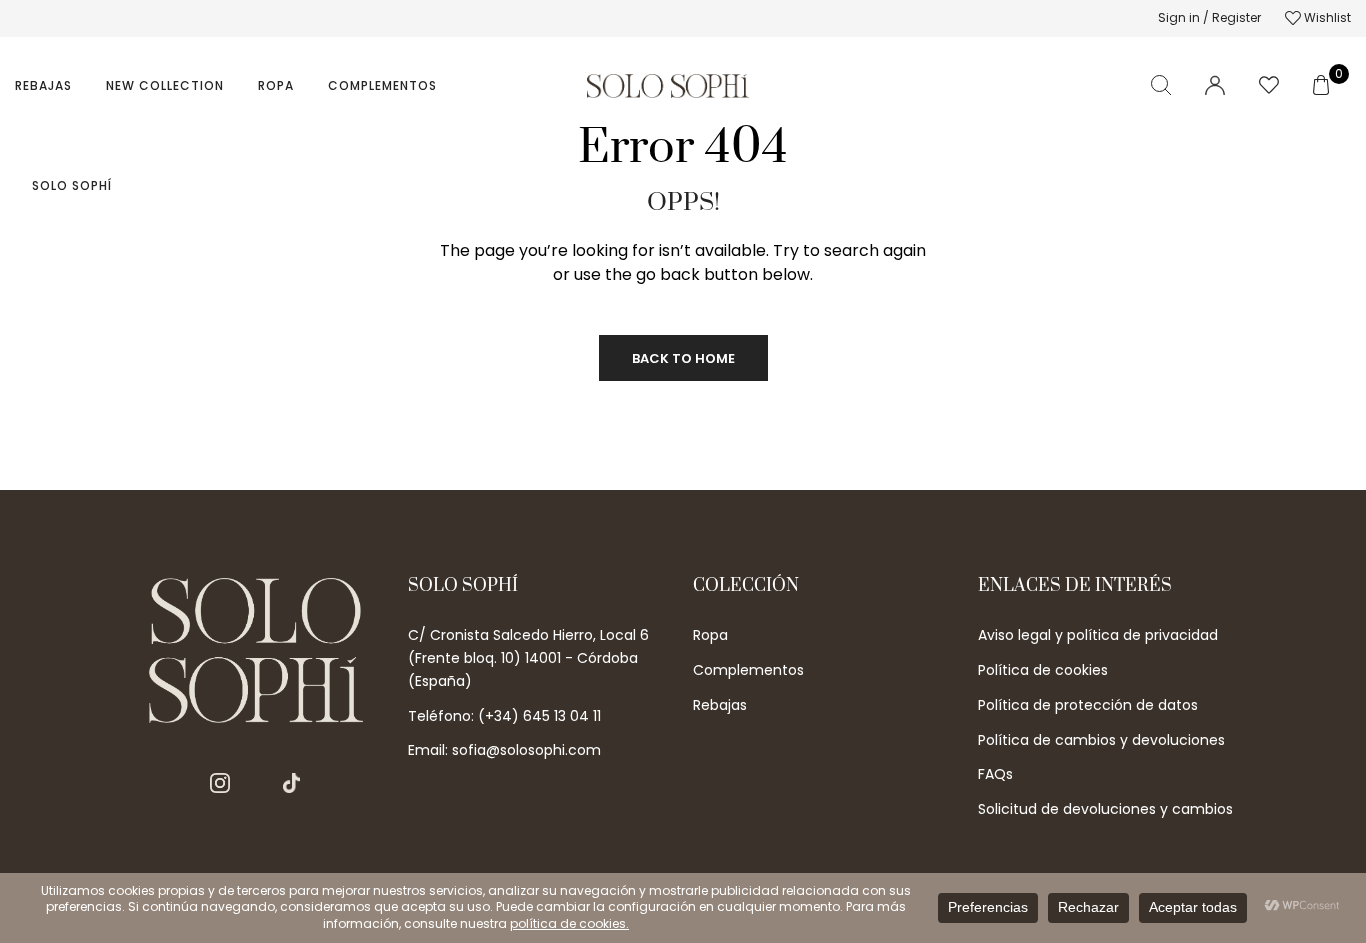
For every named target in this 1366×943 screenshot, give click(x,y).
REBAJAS (43, 85)
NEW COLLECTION (165, 85)
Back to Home (683, 358)
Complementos (382, 85)
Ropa (276, 85)
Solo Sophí (72, 185)
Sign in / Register (1209, 17)
